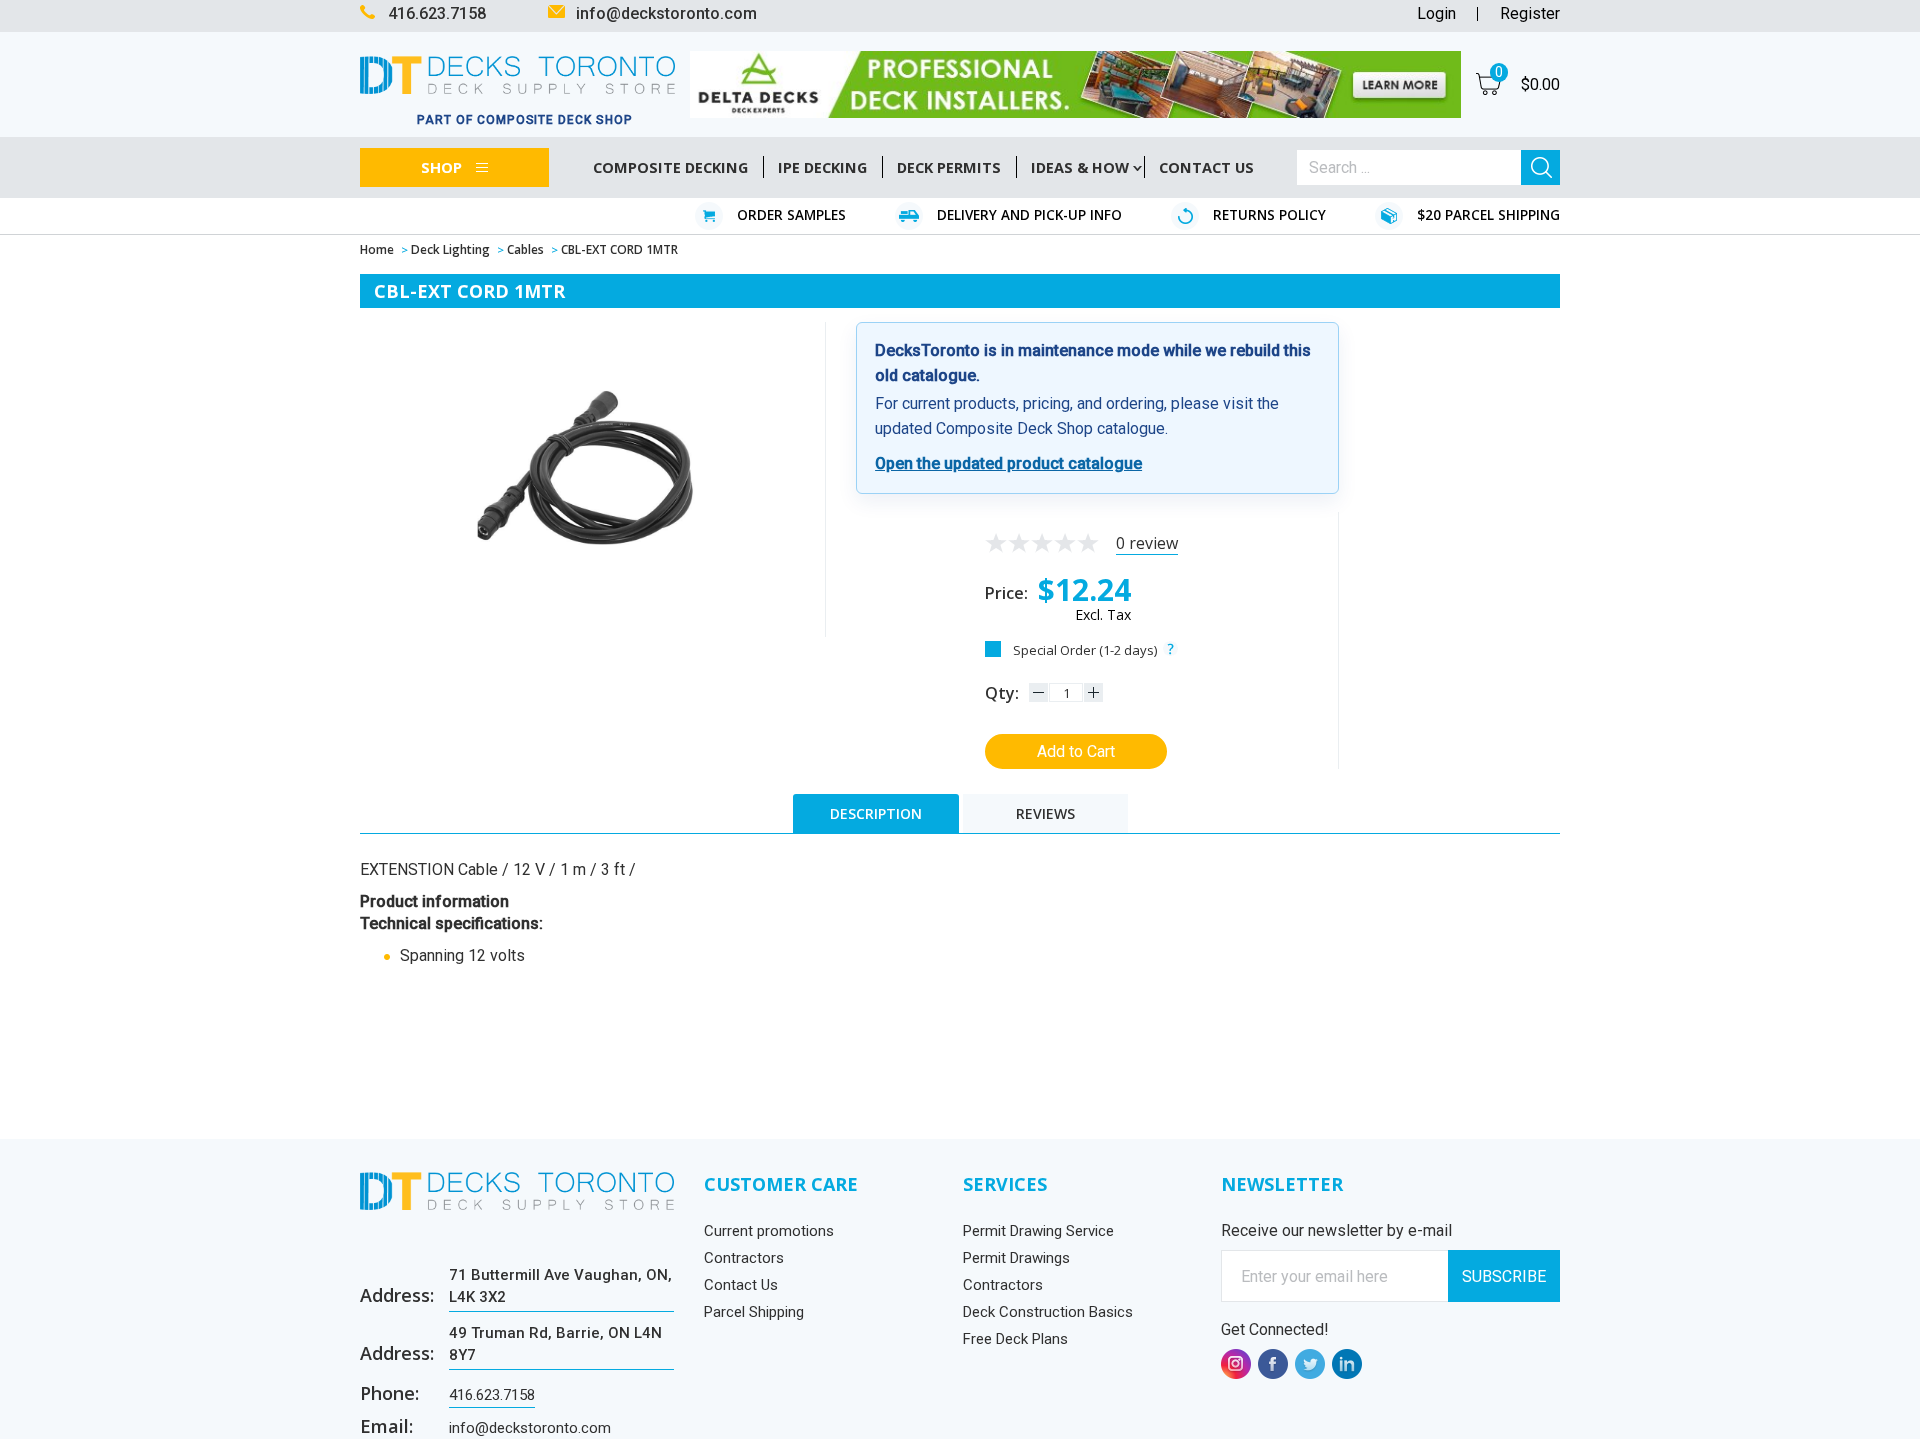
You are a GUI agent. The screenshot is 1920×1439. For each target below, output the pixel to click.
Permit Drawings (1016, 1258)
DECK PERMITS (949, 167)
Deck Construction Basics (1048, 1312)
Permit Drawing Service (1038, 1231)
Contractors (744, 1258)
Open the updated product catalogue (1008, 463)
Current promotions (769, 1231)
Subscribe (1504, 1276)
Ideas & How (1080, 167)
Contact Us (741, 1285)
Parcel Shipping (754, 1312)
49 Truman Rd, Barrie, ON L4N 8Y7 (555, 1343)
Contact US (1206, 167)
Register (1530, 13)
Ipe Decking (822, 167)
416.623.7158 (492, 1395)
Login (1436, 13)
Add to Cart (1076, 751)
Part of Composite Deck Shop (525, 120)
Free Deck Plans (1015, 1339)
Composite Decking (670, 167)
